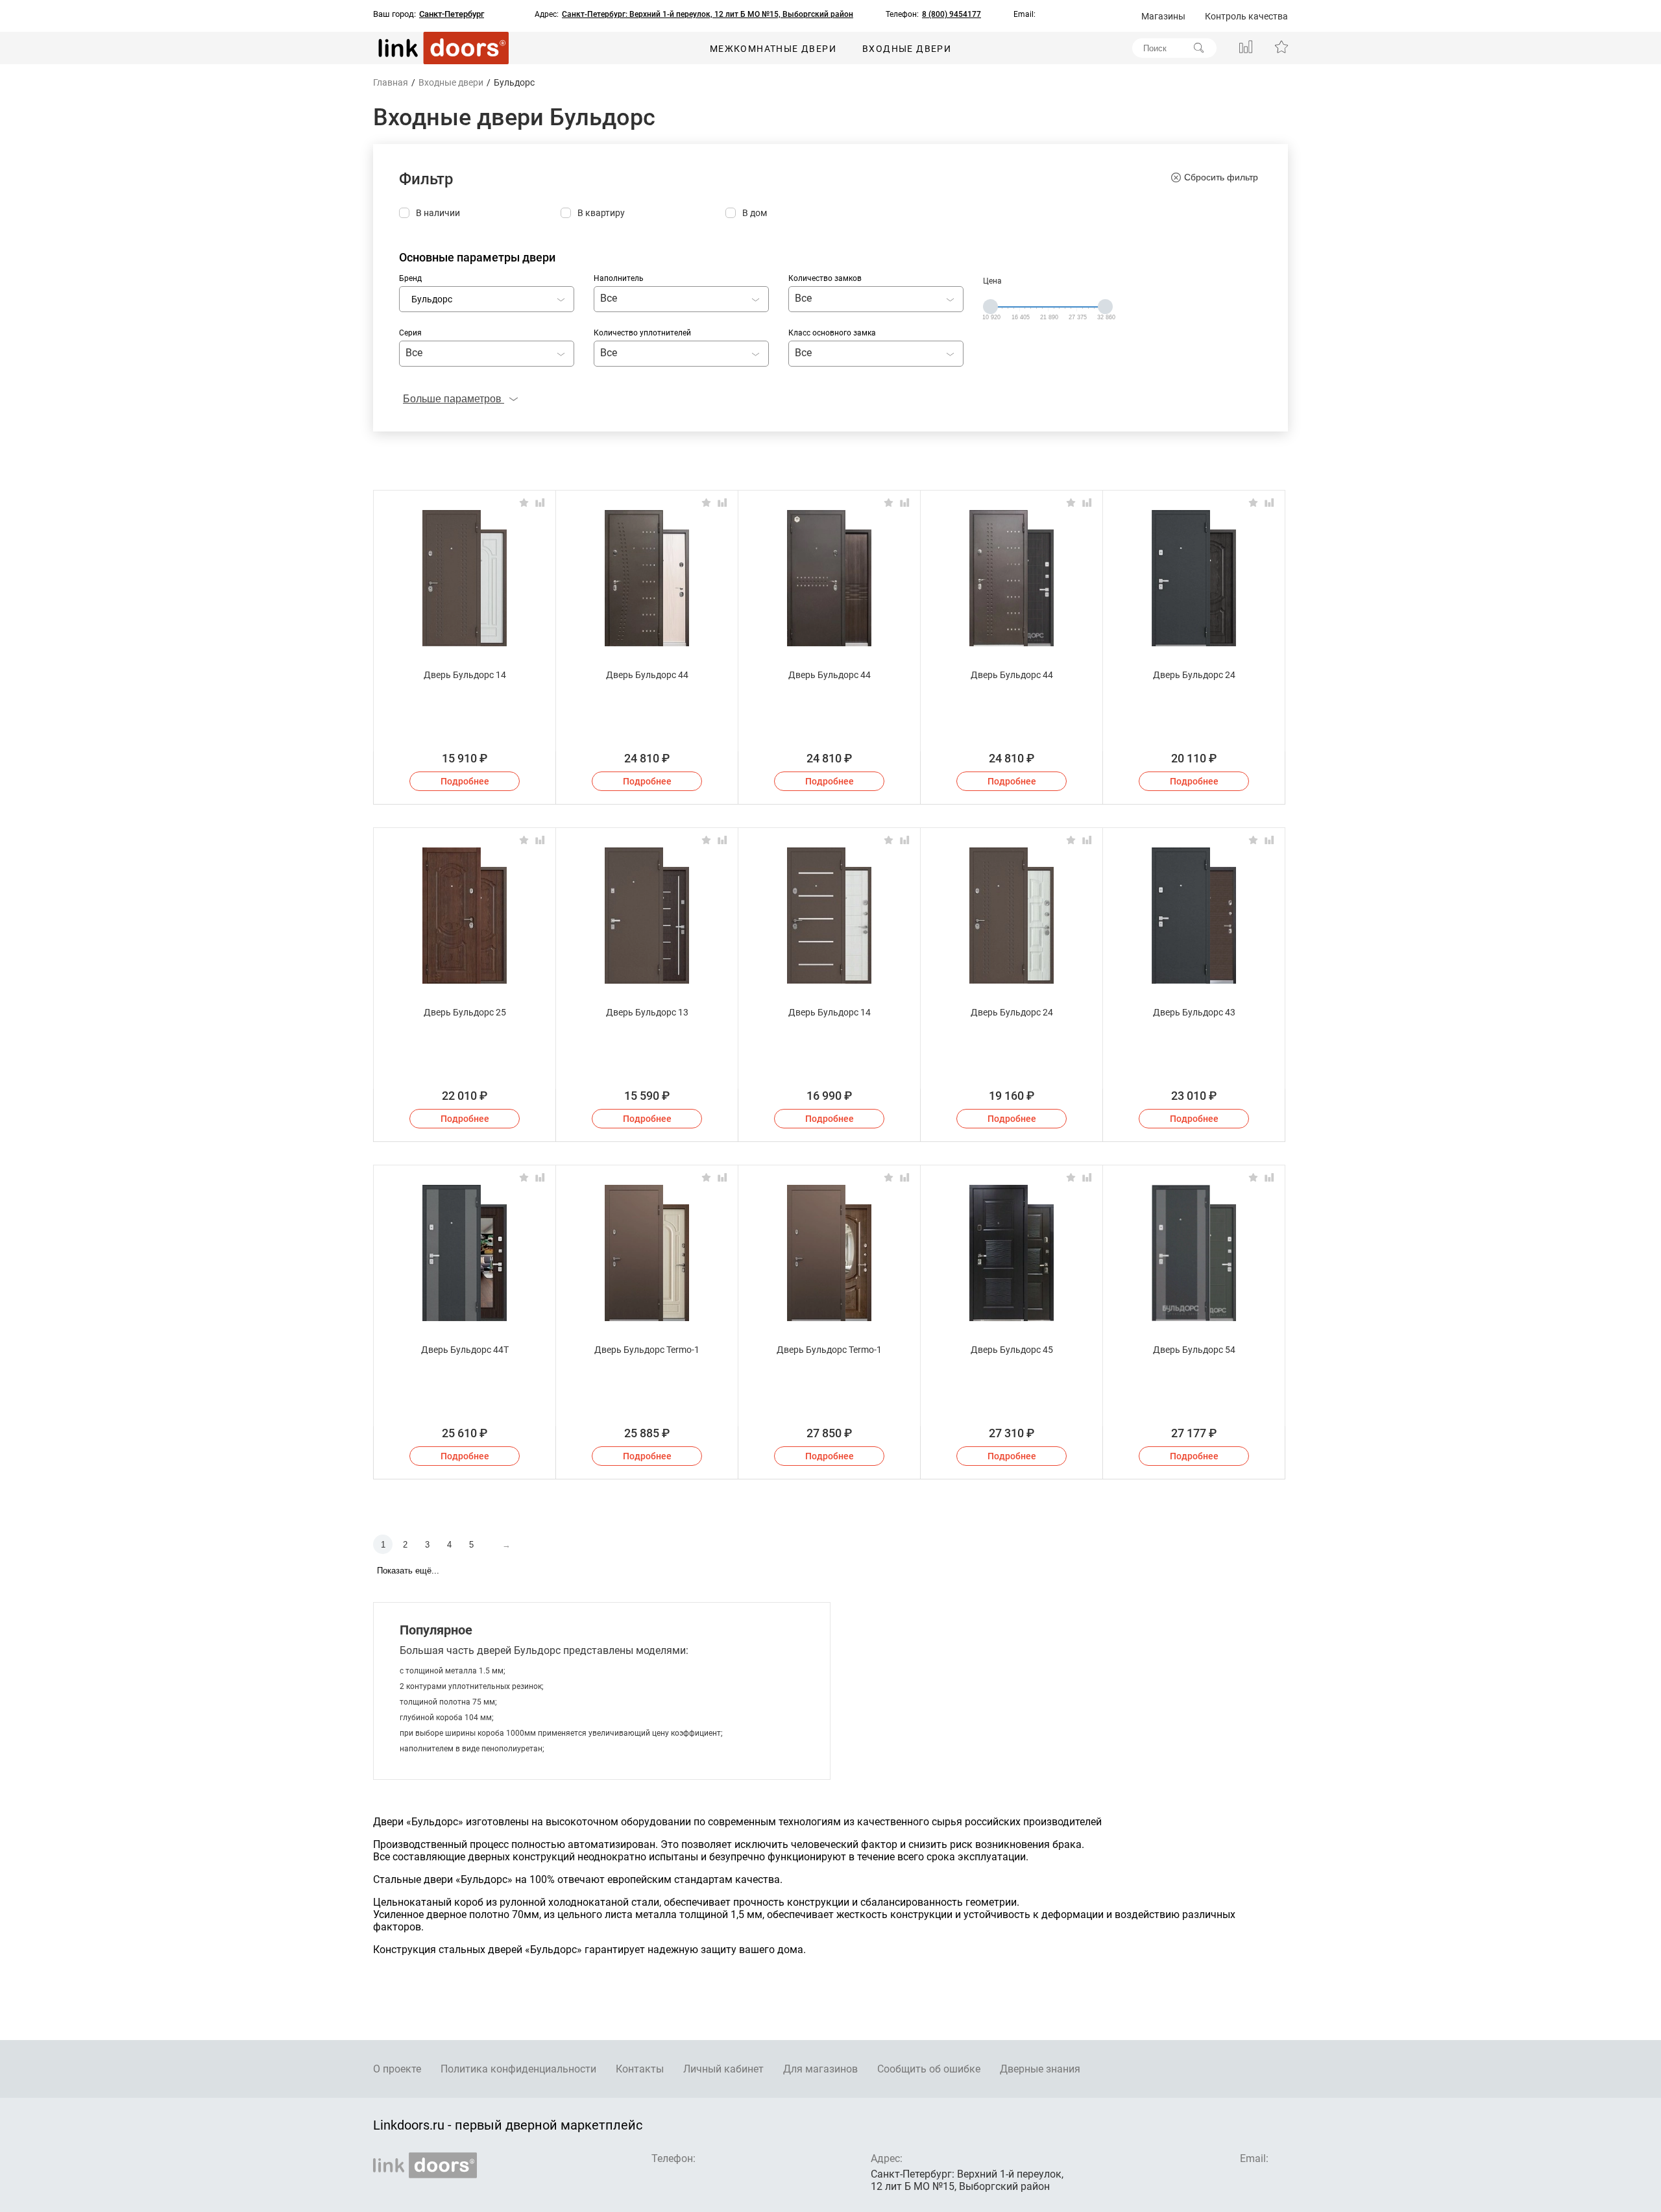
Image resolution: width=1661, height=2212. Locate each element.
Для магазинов (820, 2069)
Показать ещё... (408, 1571)
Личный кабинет (723, 2069)
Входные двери (907, 49)
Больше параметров (454, 399)
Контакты (640, 2069)
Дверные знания (1040, 2069)
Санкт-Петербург (452, 14)
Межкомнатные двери (773, 49)
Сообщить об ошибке (929, 2069)
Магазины (1163, 16)
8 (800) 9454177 (952, 14)
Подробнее (465, 781)
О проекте (397, 2069)
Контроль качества (1246, 16)
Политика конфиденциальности (518, 2069)
